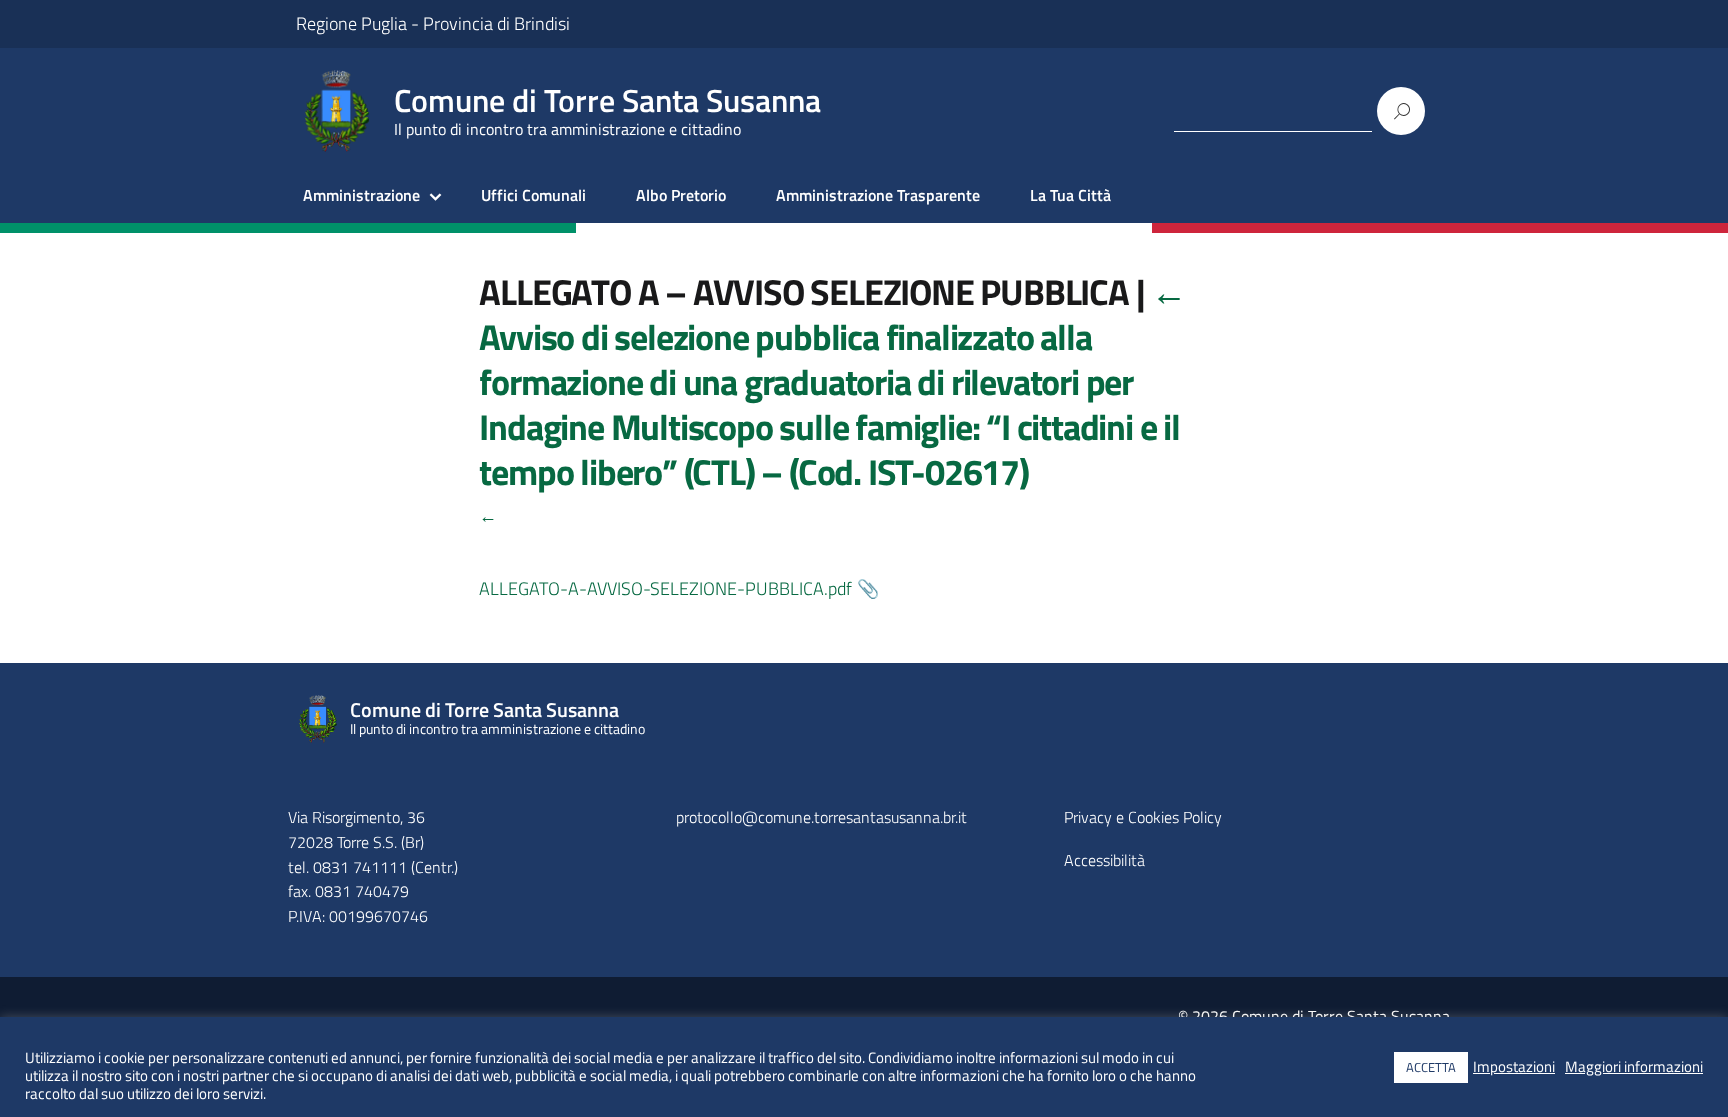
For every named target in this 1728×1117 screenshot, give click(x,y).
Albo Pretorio (681, 195)
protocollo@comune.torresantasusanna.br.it (821, 817)
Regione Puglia (351, 23)
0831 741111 (360, 867)
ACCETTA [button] (1431, 1067)
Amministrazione (361, 195)
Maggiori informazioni (1634, 1067)
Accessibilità (1104, 860)
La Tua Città (1070, 195)
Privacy (1088, 817)
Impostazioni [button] (1514, 1067)
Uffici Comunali (533, 195)
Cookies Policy (1175, 817)
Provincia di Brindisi (496, 23)
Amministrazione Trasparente (878, 195)
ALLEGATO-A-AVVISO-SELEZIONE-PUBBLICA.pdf (665, 588)
